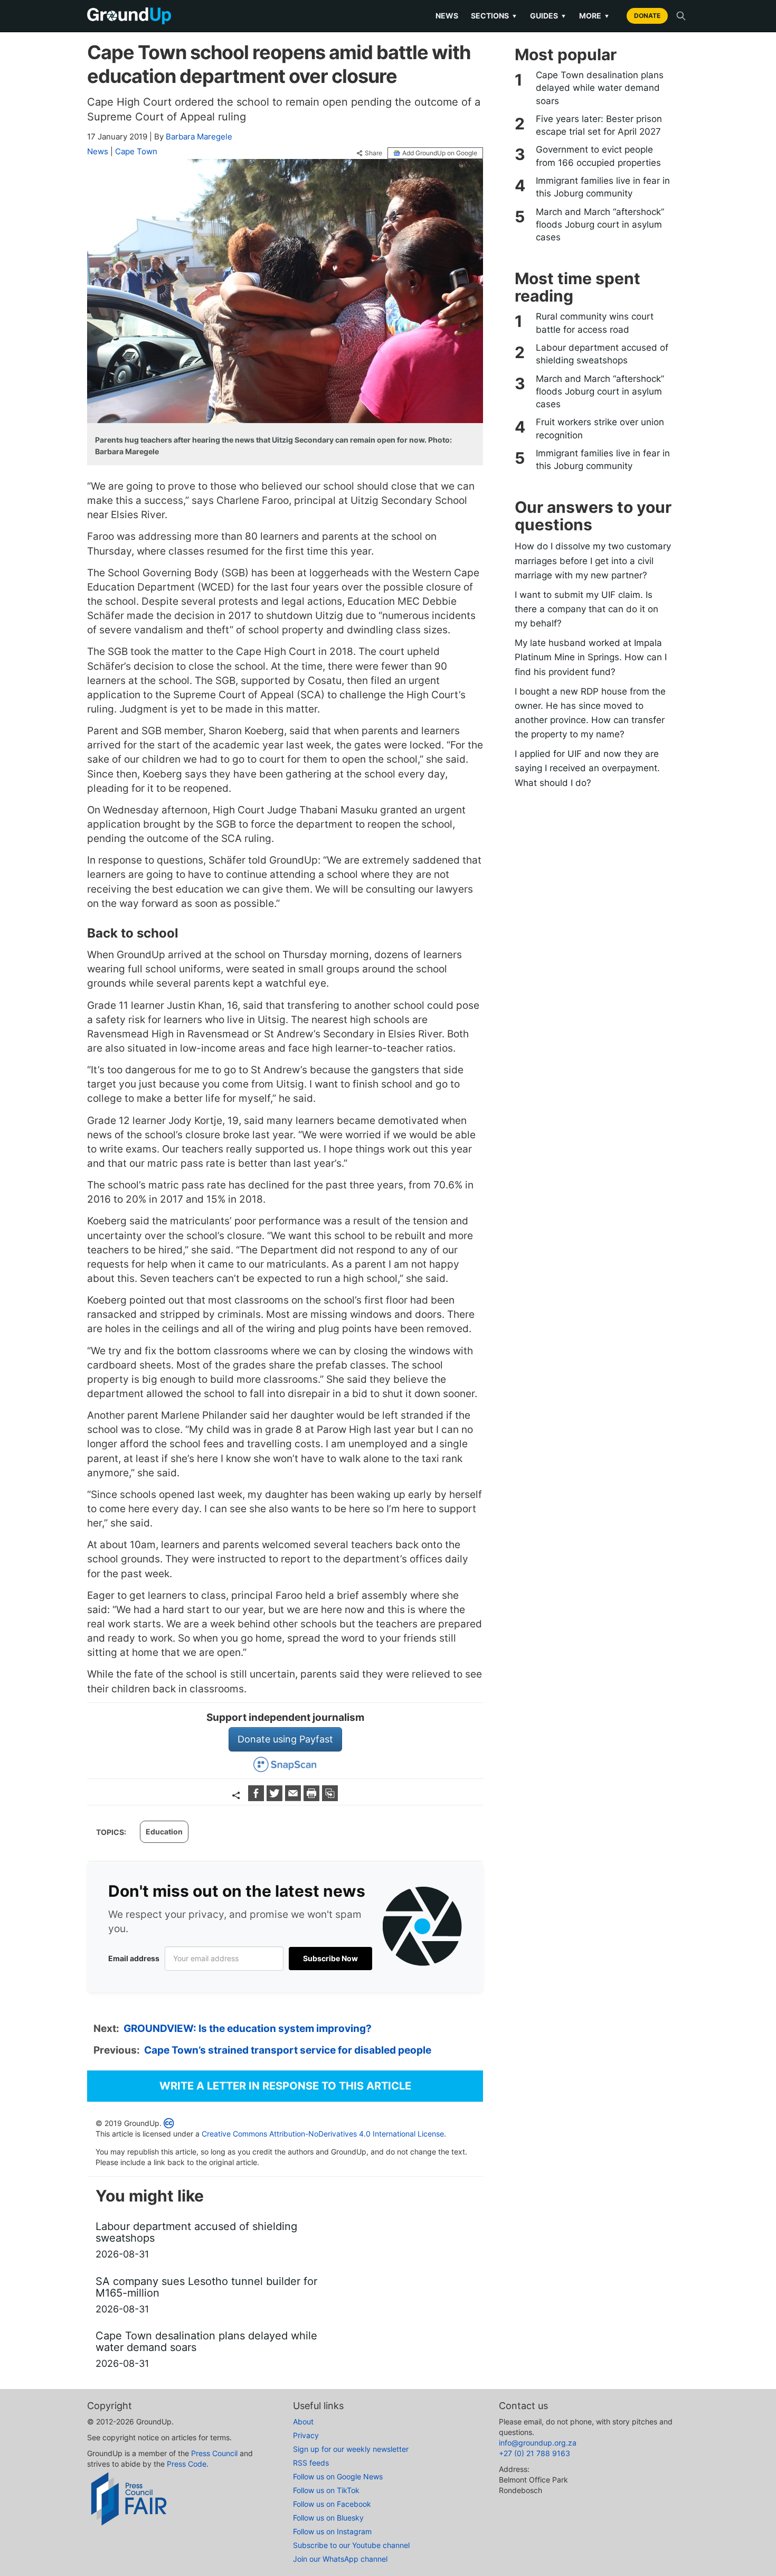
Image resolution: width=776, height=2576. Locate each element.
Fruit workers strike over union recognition (600, 428)
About (303, 2422)
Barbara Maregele (199, 137)
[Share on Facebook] (257, 1798)
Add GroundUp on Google (440, 153)
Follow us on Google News (338, 2476)
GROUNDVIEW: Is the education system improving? (248, 2029)
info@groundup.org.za (538, 2443)
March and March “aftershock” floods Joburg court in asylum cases (600, 225)
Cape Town (136, 151)
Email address (134, 1958)
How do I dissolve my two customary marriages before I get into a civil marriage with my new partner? (593, 560)
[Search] (681, 16)
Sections (494, 16)
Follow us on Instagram (332, 2531)
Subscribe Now (330, 1958)
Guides (548, 16)
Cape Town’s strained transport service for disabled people (288, 2050)
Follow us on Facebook (332, 2504)
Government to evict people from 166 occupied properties (598, 156)
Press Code (187, 2464)
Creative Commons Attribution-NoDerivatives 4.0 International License (323, 2134)
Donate (647, 16)
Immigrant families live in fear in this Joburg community (603, 187)
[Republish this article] (330, 1798)
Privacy (306, 2435)
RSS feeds (311, 2463)
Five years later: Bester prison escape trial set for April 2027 (599, 125)
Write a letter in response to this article (285, 2086)
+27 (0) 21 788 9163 (534, 2453)
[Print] (313, 1798)
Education (164, 1832)
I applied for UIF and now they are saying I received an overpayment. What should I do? (587, 768)
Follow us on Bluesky (328, 2518)
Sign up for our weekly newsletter (351, 2449)
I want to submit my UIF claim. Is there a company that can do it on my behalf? (586, 609)
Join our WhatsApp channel (340, 2559)
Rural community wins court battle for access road (595, 323)
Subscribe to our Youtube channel (351, 2545)
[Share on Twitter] (276, 1798)
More (594, 16)
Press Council (214, 2453)
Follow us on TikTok (326, 2490)
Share (373, 153)
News (447, 16)
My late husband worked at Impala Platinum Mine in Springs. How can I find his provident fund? (591, 657)
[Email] (294, 1798)
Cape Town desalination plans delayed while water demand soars (600, 88)
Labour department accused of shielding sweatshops (602, 354)
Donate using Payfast (285, 1739)
